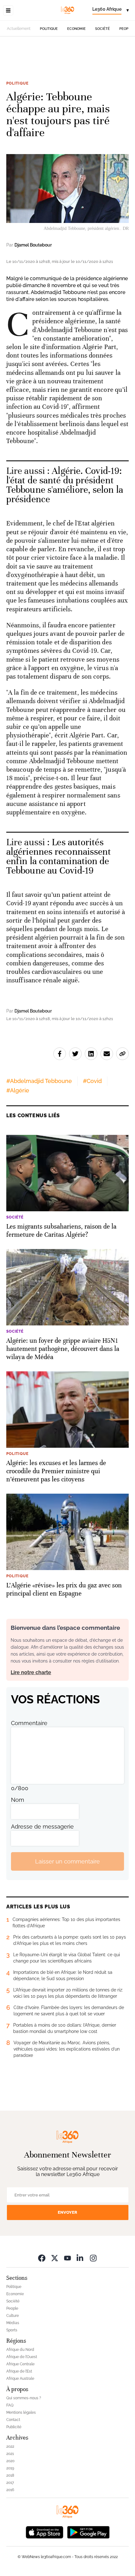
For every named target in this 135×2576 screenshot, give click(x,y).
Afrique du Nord (20, 2350)
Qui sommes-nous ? (24, 2398)
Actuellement (19, 29)
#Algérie (18, 1090)
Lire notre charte (31, 1672)
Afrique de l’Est (19, 2371)
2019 (10, 2468)
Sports (12, 2330)
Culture (13, 2316)
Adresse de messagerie (42, 1827)
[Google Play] (88, 2532)
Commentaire (29, 1723)
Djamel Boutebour (33, 245)
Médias (13, 2323)
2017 (10, 2483)
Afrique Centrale (20, 2364)
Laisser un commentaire (67, 1861)
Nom (18, 1800)
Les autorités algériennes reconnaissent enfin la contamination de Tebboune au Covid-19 (59, 856)
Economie (76, 29)
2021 (10, 2454)
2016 (10, 2490)
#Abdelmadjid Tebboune (39, 1081)
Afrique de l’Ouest (22, 2357)
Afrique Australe (20, 2379)
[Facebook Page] (42, 2258)
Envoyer (67, 2212)
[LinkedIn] (80, 2258)
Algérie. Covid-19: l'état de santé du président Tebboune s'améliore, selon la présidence (65, 485)
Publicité (14, 2427)
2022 (10, 2446)
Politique (49, 29)
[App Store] (45, 2532)
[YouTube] (67, 2258)
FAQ (10, 2405)
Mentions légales (21, 2412)
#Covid (92, 1081)
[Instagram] (93, 2258)
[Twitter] (55, 2258)
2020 (10, 2461)
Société (103, 29)
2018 (10, 2475)
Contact (13, 2420)
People (126, 29)
